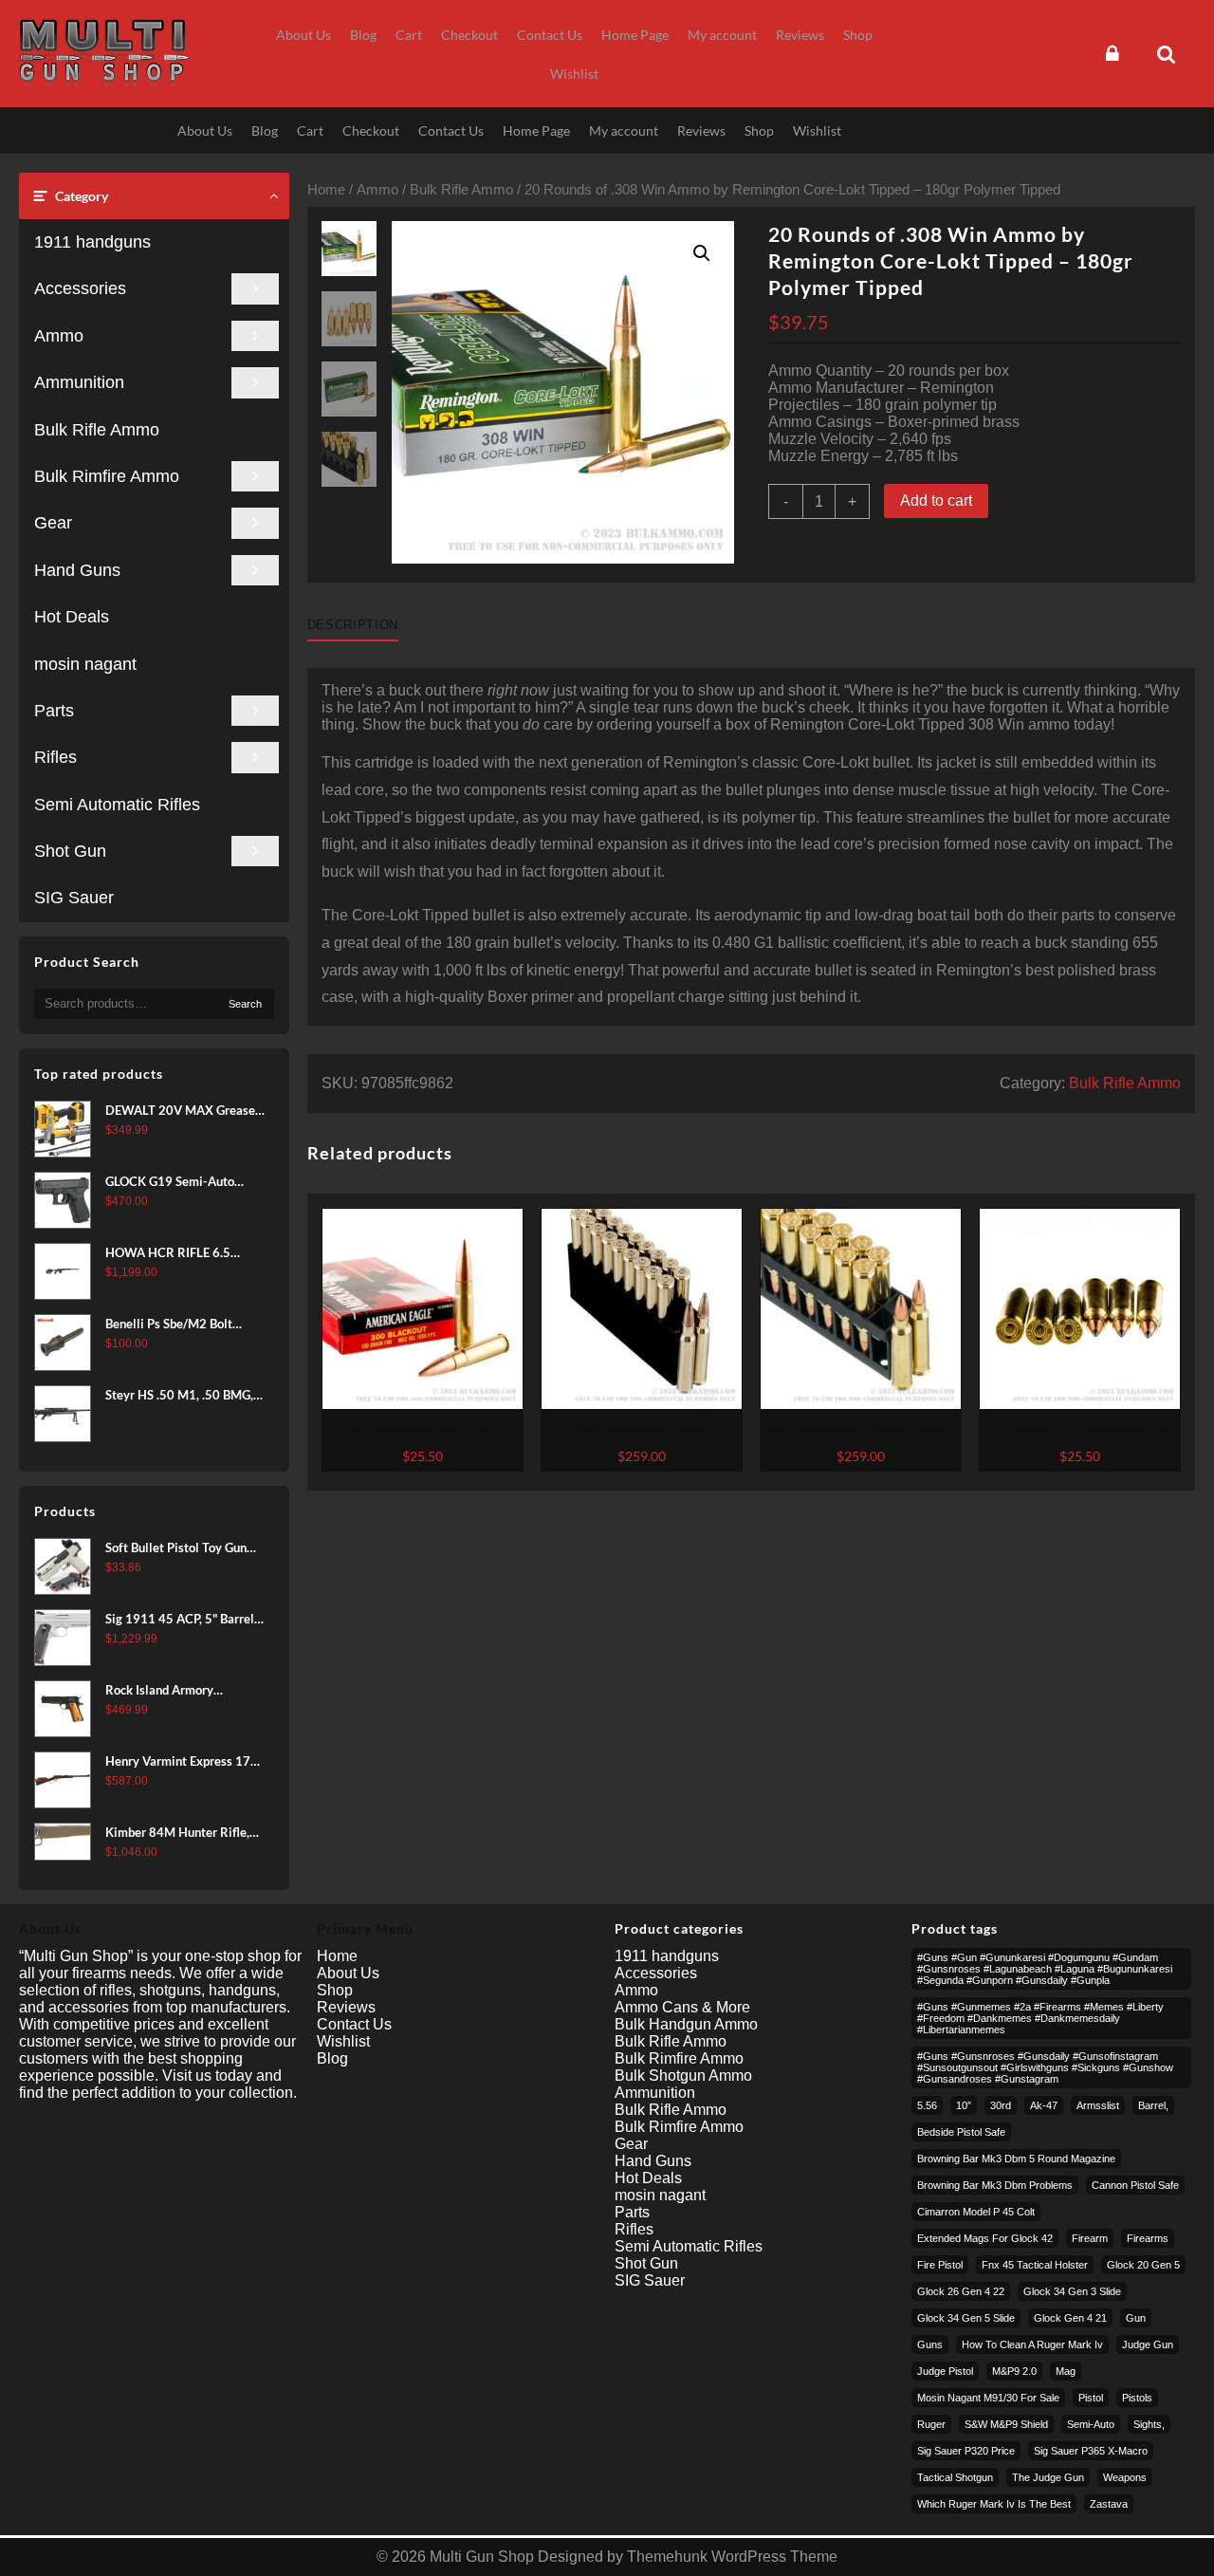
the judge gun (1048, 2477)
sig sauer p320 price (966, 2451)
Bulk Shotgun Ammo (683, 2076)
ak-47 (1044, 2105)
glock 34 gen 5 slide (966, 2318)
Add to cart (936, 500)
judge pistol (945, 2371)
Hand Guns (77, 570)
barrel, (1153, 2105)
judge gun (1148, 2344)
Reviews (346, 2007)
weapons (1125, 2477)
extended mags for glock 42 (985, 2238)
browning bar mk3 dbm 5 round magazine (1016, 2159)
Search (245, 1004)
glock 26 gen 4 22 (961, 2291)
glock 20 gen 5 (1143, 2265)
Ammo (59, 336)
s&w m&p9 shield (1006, 2424)
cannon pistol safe (1135, 2185)
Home (326, 190)
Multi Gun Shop (482, 2557)
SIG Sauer (74, 898)
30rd (1001, 2105)
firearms (1148, 2238)
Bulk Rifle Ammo (97, 430)
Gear (53, 523)
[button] (702, 253)
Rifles (55, 757)
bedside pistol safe (961, 2132)
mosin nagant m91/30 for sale (988, 2398)
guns (930, 2344)
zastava (1109, 2504)
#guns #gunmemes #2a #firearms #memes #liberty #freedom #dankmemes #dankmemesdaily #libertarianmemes (1040, 2018)
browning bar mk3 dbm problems (995, 2185)
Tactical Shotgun (955, 2477)
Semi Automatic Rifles (117, 805)
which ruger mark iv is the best (994, 2504)
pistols (1137, 2398)
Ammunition (79, 382)
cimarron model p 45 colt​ (976, 2212)
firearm (1090, 2238)
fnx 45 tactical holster (1035, 2265)
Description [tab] (353, 625)
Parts (54, 711)
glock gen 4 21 (1070, 2318)
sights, (1149, 2424)
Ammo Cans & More (682, 2007)
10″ (964, 2105)
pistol (1091, 2398)
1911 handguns (92, 242)
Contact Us (354, 2024)
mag (1066, 2371)
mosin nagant (85, 664)
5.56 (927, 2105)
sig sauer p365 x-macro (1091, 2451)
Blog (332, 2058)
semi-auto (1091, 2424)
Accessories (80, 288)
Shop (335, 1990)
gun (1136, 2318)
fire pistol (940, 2265)
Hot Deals (72, 617)
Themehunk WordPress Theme (732, 2557)
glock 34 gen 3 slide (1072, 2291)
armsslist (1098, 2105)
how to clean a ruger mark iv (1032, 2344)
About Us (348, 1973)
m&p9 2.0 (1014, 2371)
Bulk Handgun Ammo (686, 2024)
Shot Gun (70, 851)
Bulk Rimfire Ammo (107, 476)
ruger (931, 2424)
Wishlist (343, 2041)
